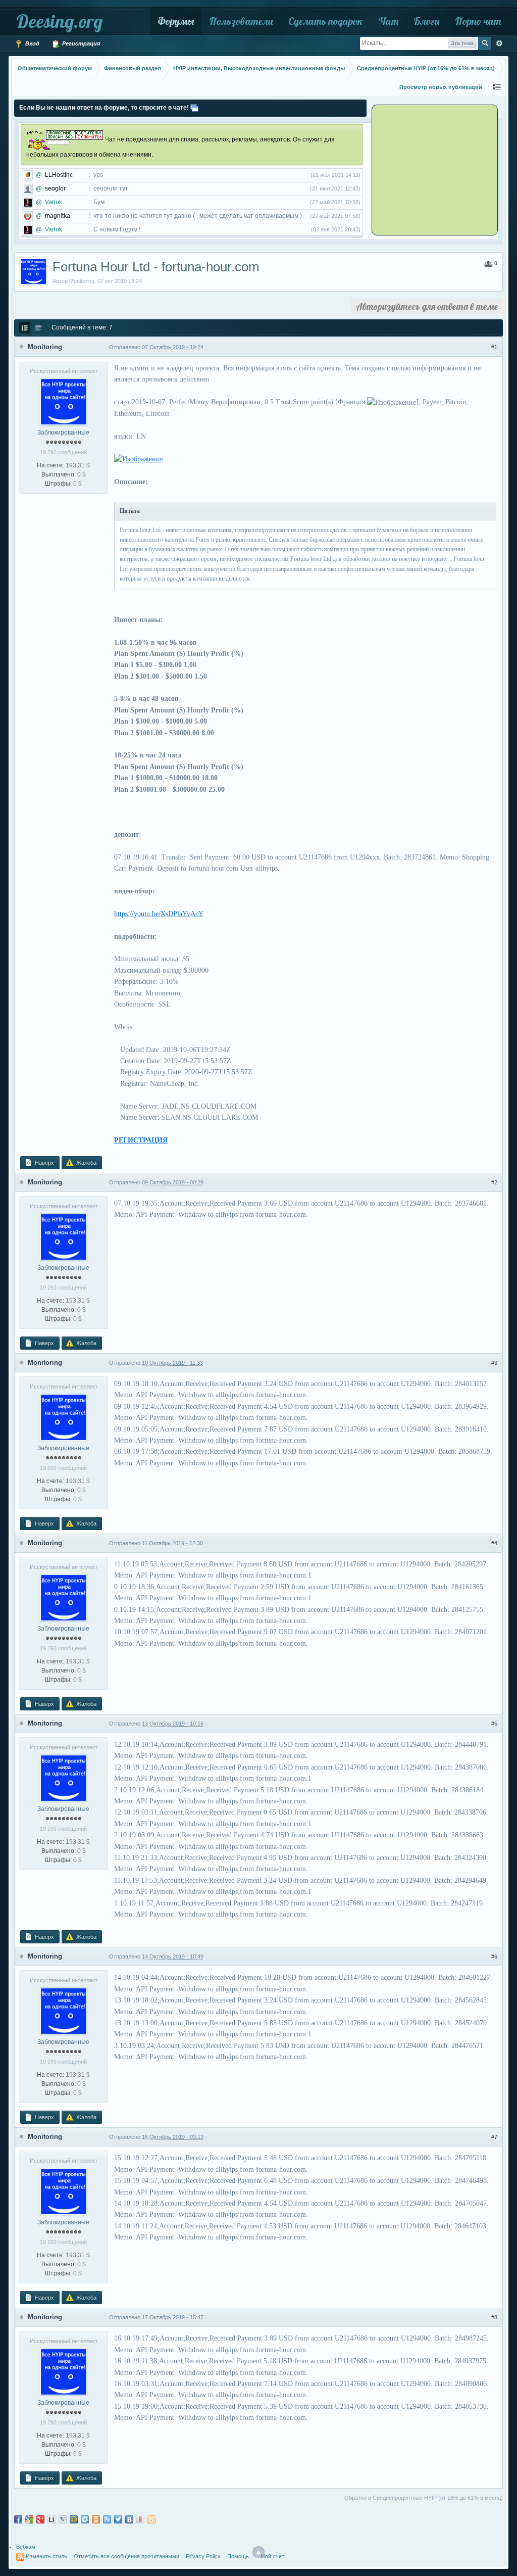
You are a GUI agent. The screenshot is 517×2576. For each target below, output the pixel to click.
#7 (494, 2137)
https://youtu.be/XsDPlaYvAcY (159, 914)
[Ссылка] (139, 459)
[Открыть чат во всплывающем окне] (194, 108)
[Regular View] (25, 328)
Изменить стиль (46, 2556)
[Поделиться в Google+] (40, 2519)
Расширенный (499, 43)
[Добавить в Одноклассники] (96, 2519)
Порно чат (478, 21)
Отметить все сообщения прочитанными (126, 2556)
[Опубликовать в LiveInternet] (51, 2519)
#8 (494, 2317)
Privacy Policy (203, 2556)
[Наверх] (258, 2552)
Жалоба (86, 1163)
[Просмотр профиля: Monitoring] (64, 401)
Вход (32, 43)
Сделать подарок (326, 21)
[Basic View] (38, 328)
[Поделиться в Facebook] (18, 2519)
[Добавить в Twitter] (118, 2519)
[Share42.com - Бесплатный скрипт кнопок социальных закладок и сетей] (151, 2519)
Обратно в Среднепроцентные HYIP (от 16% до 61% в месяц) (424, 2498)
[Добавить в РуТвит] (107, 2519)
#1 (494, 347)
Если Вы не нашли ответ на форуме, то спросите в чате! (104, 108)
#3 (494, 1363)
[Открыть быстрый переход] (497, 87)
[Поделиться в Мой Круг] (85, 2519)
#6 (494, 1957)
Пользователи (241, 21)
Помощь (238, 2556)
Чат (388, 21)
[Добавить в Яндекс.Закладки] (140, 2519)
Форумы (176, 21)
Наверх (44, 1163)
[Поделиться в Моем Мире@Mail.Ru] (74, 2519)
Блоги (427, 21)
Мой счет (272, 2556)
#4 (494, 1543)
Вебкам (26, 2547)
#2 (494, 1182)
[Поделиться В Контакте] (129, 2519)
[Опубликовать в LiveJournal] (63, 2519)
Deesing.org (59, 21)
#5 (494, 1724)
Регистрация (80, 43)
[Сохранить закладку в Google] (29, 2519)
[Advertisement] (436, 169)
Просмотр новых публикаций (441, 87)
